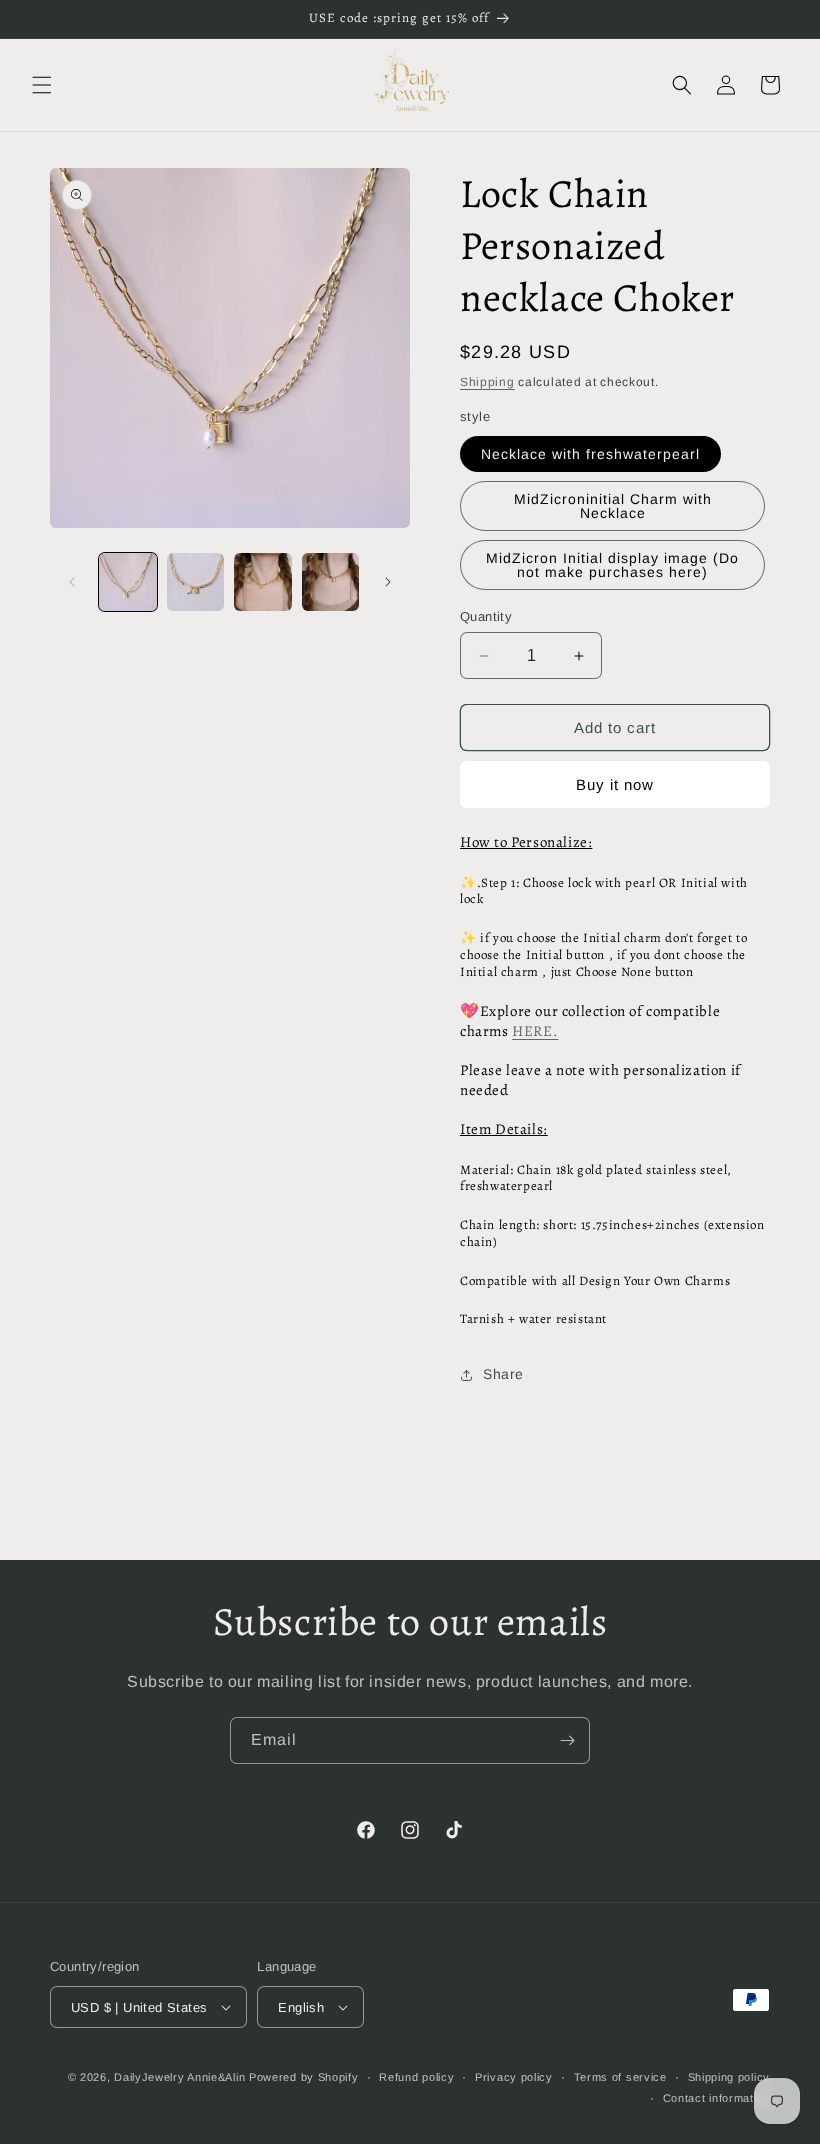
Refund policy (416, 2077)
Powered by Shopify (304, 2077)
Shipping (487, 382)
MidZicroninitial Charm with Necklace (613, 506)
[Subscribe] (567, 1740)
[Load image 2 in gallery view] (196, 582)
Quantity (486, 616)
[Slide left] (72, 582)
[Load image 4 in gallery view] (331, 582)
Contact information (716, 2098)
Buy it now (615, 784)
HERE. (535, 1031)
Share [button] (503, 1374)
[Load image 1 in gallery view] (128, 582)
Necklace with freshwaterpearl (590, 454)
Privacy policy (514, 2077)
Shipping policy (729, 2077)
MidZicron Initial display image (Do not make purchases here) (612, 565)
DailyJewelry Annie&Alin (179, 2077)
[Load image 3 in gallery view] (263, 582)
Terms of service (620, 2077)
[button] (42, 85)
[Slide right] (388, 582)
